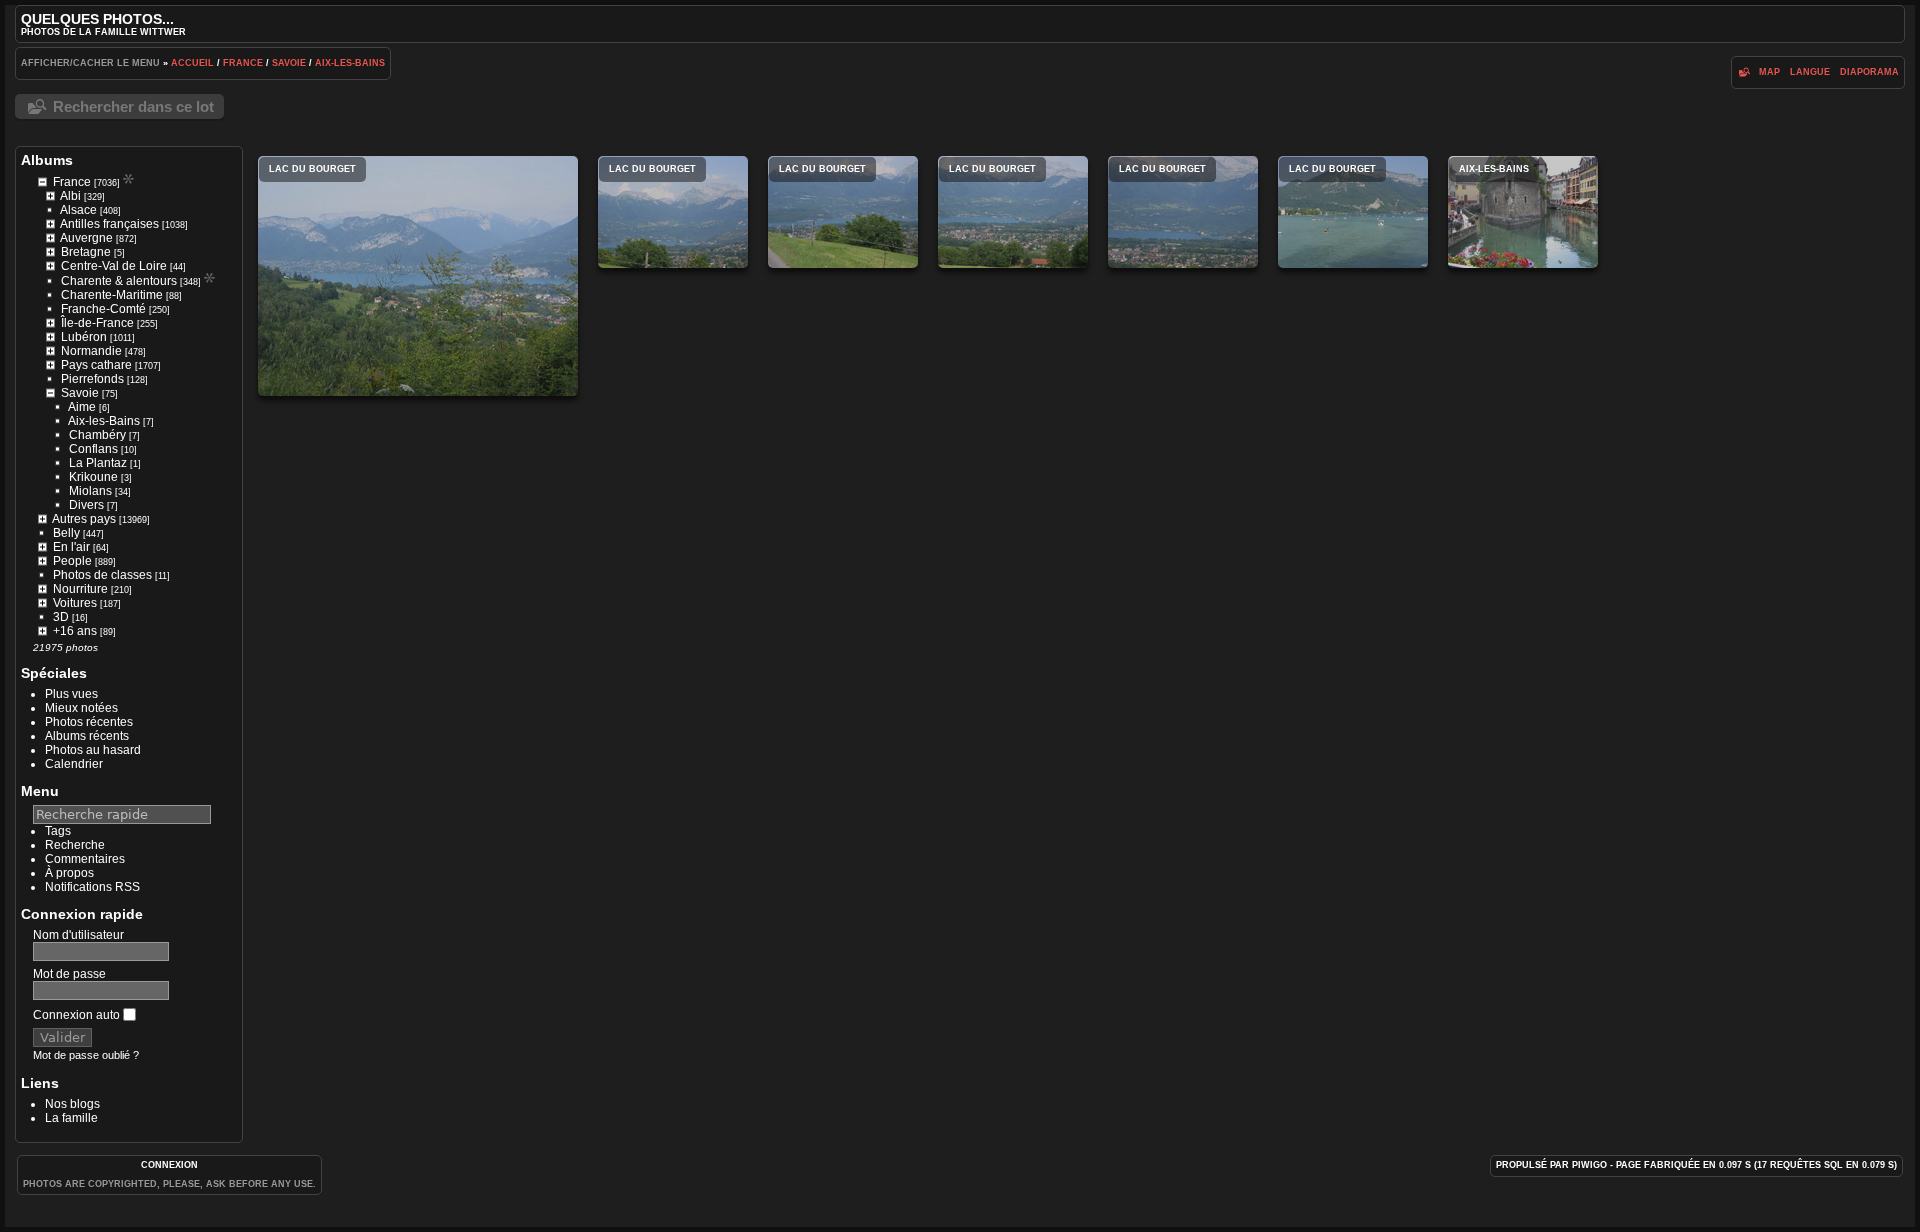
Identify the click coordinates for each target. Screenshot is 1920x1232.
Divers (86, 505)
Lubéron (84, 337)
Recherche (75, 845)
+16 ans (75, 631)
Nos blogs (72, 1104)
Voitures (75, 603)
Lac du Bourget (418, 276)
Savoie (289, 63)
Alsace (78, 210)
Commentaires (85, 859)
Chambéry (97, 435)
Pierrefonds (92, 379)
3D (61, 617)
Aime (82, 407)
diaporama (1869, 72)
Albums (47, 160)
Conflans (93, 449)
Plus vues (71, 694)
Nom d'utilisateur (78, 935)
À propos (69, 873)
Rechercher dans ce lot (133, 106)
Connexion (169, 1165)
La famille (71, 1118)
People (72, 561)
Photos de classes (102, 575)
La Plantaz (98, 463)
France (243, 63)
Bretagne (86, 252)
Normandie (91, 351)
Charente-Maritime (112, 295)
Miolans (90, 491)
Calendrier (74, 764)
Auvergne (86, 238)
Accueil (192, 63)
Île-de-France (97, 323)
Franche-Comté (103, 309)
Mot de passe (69, 974)
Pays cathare (96, 365)
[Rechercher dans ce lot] (1743, 72)
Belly (66, 533)
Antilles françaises (109, 224)
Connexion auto (78, 1015)
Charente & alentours (119, 281)
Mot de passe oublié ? (86, 1055)
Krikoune (93, 477)
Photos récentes (89, 722)
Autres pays (84, 519)
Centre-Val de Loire (114, 266)
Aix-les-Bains (350, 63)
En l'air (71, 547)
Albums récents (87, 736)
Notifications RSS (92, 887)
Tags (58, 831)
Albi (70, 196)
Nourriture (80, 589)
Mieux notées (81, 708)
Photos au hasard (93, 750)
